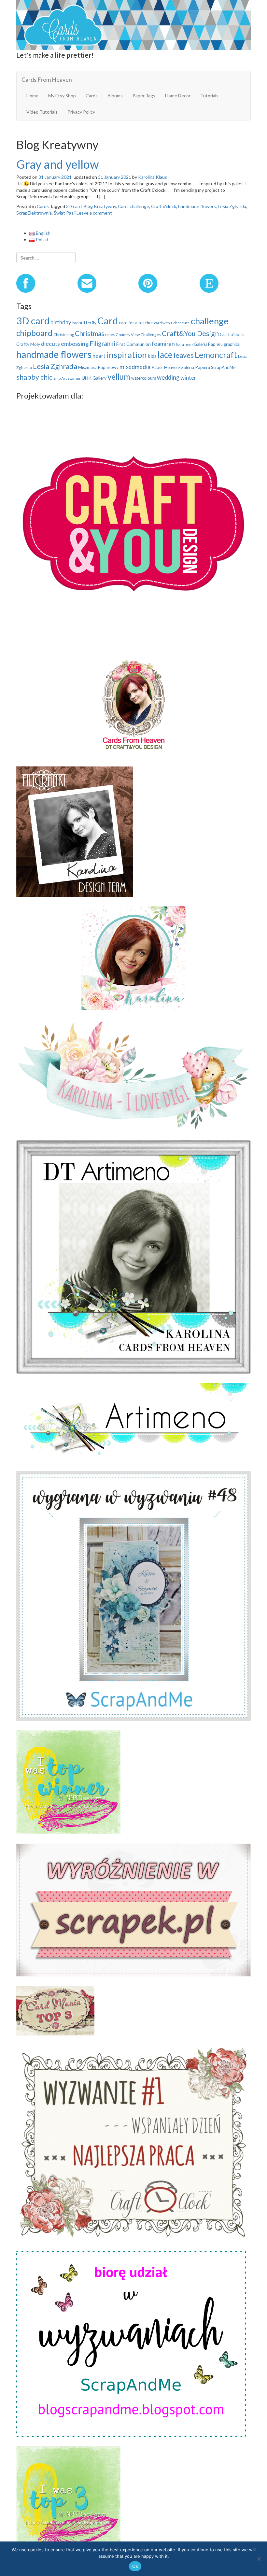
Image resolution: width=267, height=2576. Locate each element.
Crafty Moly (28, 344)
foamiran (163, 344)
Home (32, 96)
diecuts (50, 344)
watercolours (144, 378)
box (75, 323)
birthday (61, 322)
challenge (139, 206)
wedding (168, 377)
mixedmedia (135, 367)
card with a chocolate (172, 323)
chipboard (34, 333)
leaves (184, 355)
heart (99, 356)
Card (123, 206)
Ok (135, 2566)
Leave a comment (94, 213)
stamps (74, 378)
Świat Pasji (65, 213)
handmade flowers (197, 206)
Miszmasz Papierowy (98, 367)
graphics (232, 344)
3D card (74, 206)
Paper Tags (144, 96)
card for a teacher (136, 323)
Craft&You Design (190, 333)
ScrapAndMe (223, 367)
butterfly (87, 323)
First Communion (133, 344)
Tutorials (209, 96)
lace (165, 355)
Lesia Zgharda (232, 206)
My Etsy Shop (62, 96)
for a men (184, 344)
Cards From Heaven (47, 79)
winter (188, 378)
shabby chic (34, 377)
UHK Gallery (94, 378)
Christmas (90, 333)
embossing (75, 344)
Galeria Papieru (208, 344)
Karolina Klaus (153, 177)
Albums (115, 96)
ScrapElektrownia (34, 213)
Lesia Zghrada (55, 366)
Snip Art (60, 378)
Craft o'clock (164, 206)
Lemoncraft (216, 355)
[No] (259, 2559)
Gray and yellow (58, 164)
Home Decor (178, 96)
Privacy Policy (81, 112)
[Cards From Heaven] (133, 24)
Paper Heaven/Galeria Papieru (181, 367)
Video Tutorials (42, 112)
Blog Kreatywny (100, 206)
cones (110, 335)
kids (152, 356)
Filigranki (102, 343)
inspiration (127, 355)
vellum (119, 377)
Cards (92, 96)
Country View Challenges (138, 335)
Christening (64, 335)
